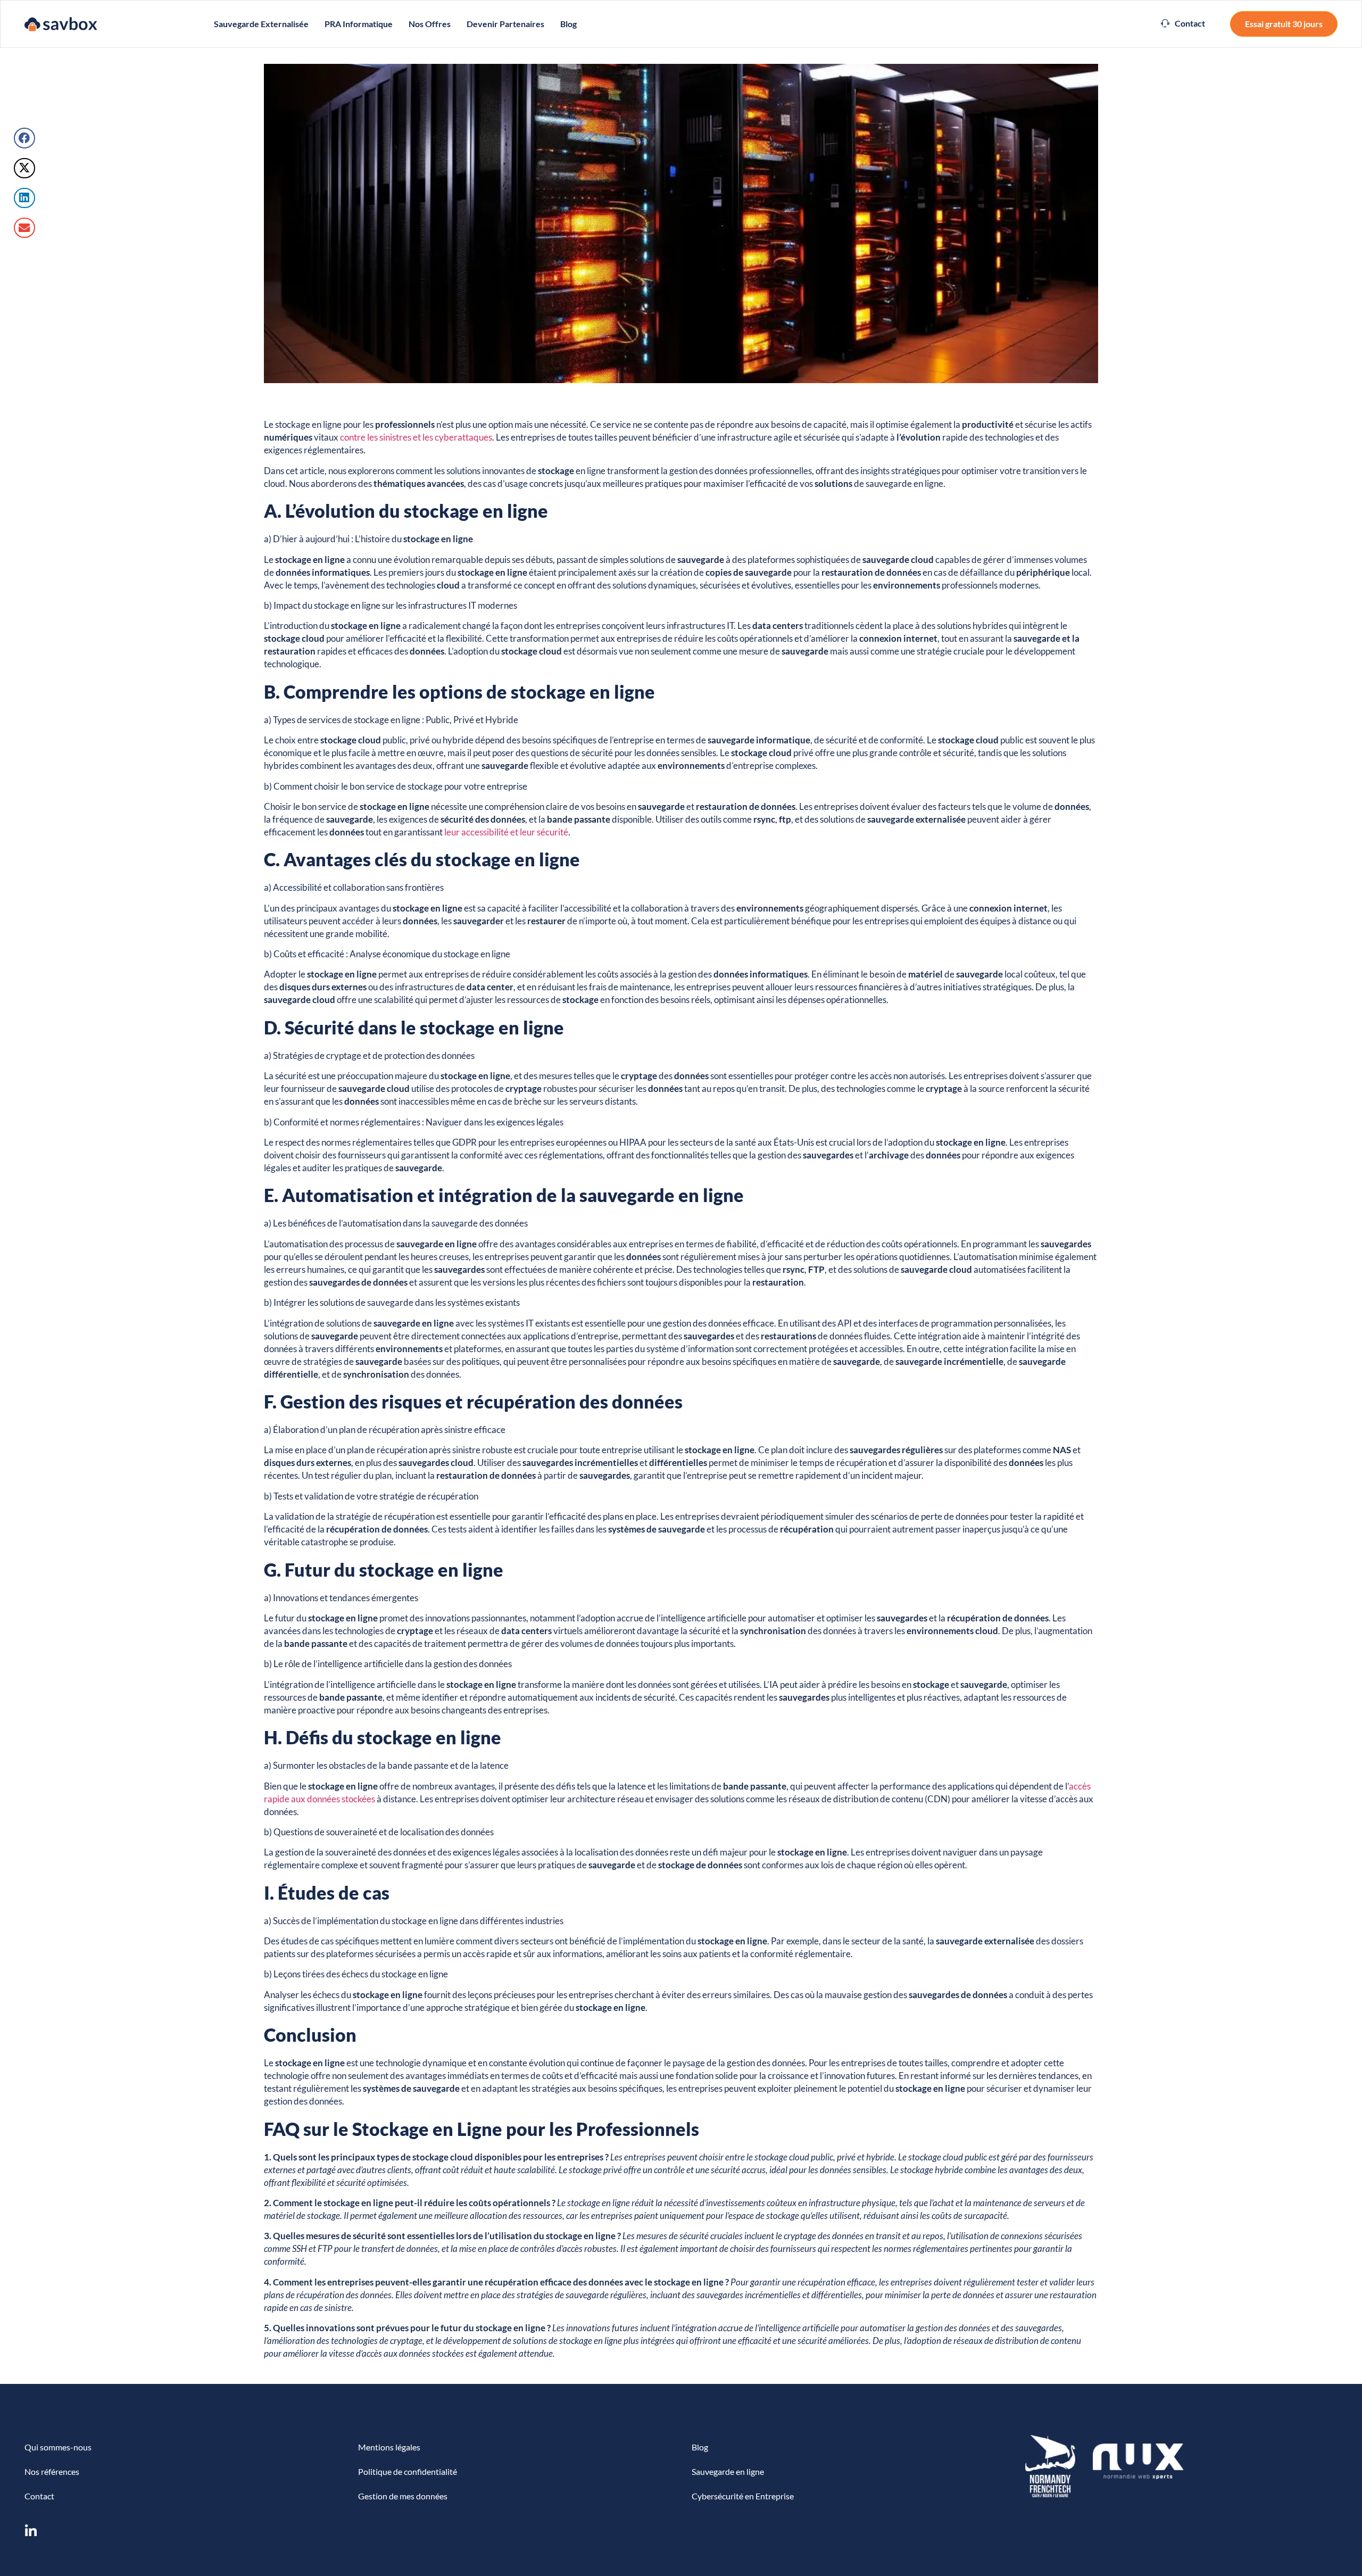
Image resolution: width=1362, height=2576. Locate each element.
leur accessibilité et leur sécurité (506, 832)
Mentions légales (389, 2447)
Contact (39, 2496)
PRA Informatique (359, 24)
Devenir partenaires (505, 24)
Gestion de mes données (403, 2496)
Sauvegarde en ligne (728, 2471)
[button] (1183, 23)
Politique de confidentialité (408, 2471)
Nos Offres (430, 24)
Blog (568, 24)
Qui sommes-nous (58, 2447)
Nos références (52, 2471)
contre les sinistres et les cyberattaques (416, 437)
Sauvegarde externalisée (261, 24)
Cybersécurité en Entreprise (743, 2496)
